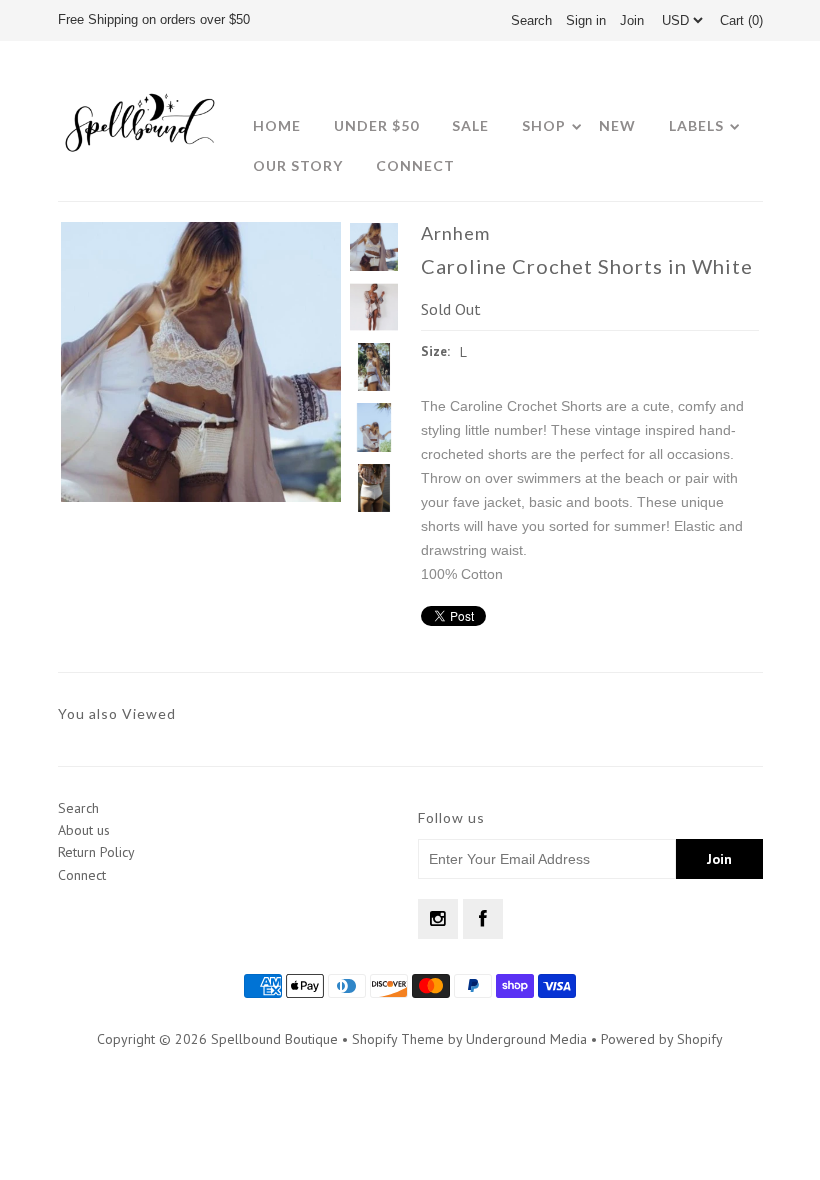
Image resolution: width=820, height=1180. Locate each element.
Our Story (298, 165)
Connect (415, 165)
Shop (544, 125)
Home (277, 125)
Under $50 (376, 125)
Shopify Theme (398, 1039)
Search (78, 808)
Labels (696, 125)
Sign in (586, 20)
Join (632, 20)
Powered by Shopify (662, 1039)
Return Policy (96, 852)
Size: (435, 351)
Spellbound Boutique (274, 1039)
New (617, 125)
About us (84, 830)
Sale (470, 125)
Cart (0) (741, 20)
